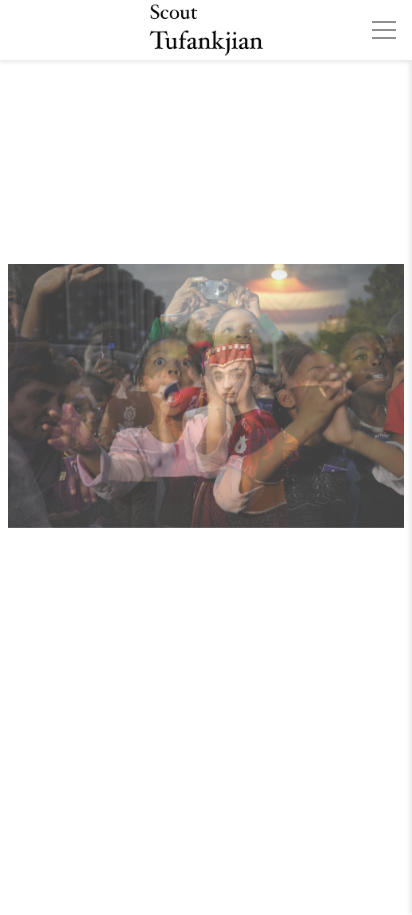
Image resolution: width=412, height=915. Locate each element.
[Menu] (384, 30)
